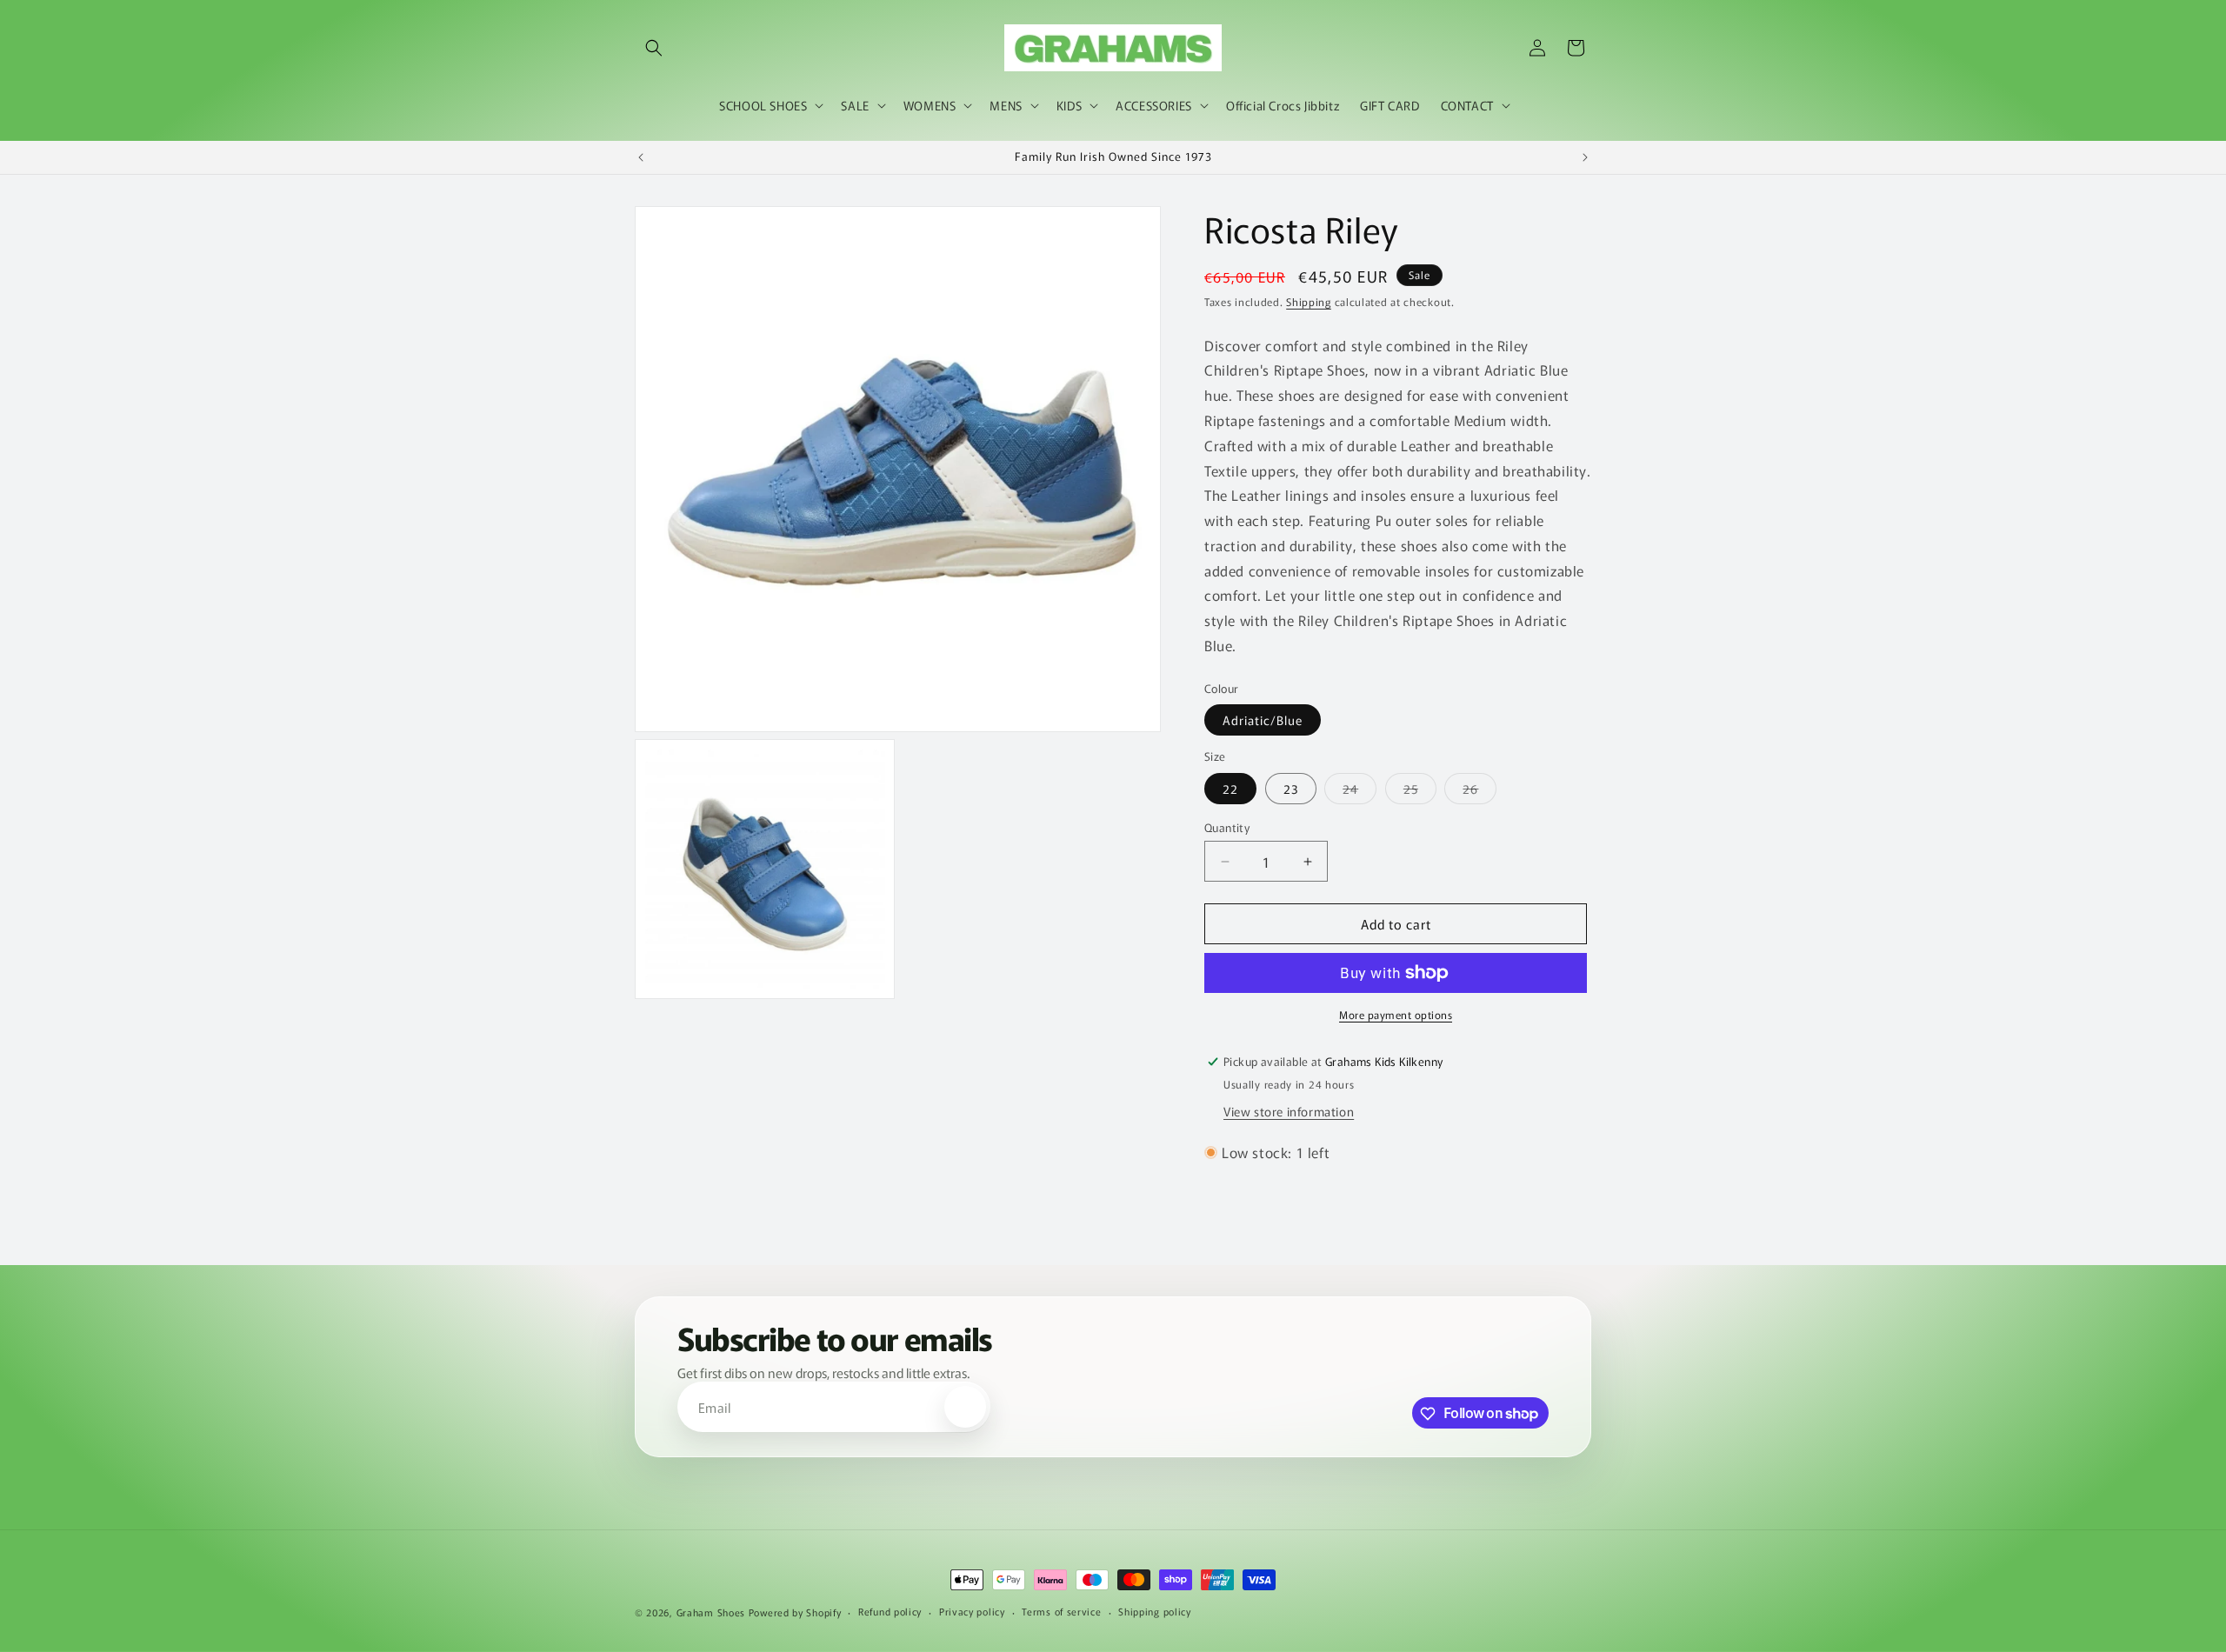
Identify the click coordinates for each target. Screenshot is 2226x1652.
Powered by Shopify (795, 1612)
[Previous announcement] (641, 157)
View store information (1289, 1111)
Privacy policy (972, 1611)
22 (1230, 789)
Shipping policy (1155, 1611)
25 (1420, 792)
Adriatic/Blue (1263, 720)
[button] (654, 48)
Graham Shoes (711, 1612)
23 (1291, 789)
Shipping (1309, 301)
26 (1480, 792)
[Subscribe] (965, 1408)
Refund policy (890, 1611)
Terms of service (1061, 1611)
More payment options (1396, 1014)
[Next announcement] (1585, 157)
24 (1360, 792)
